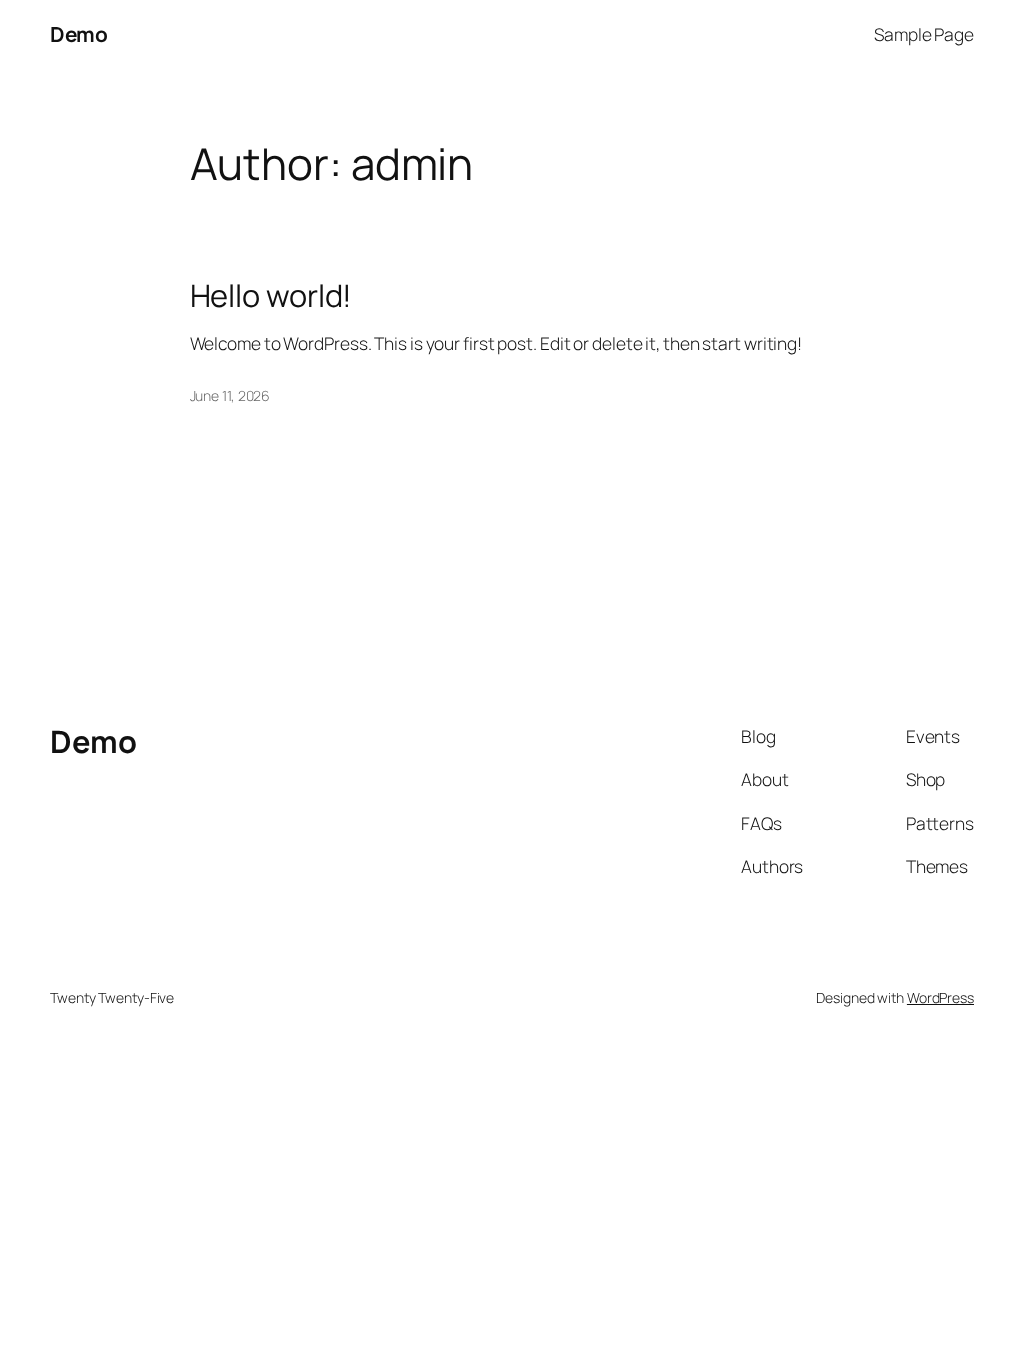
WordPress (940, 997)
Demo (78, 34)
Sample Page (924, 34)
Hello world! (271, 295)
